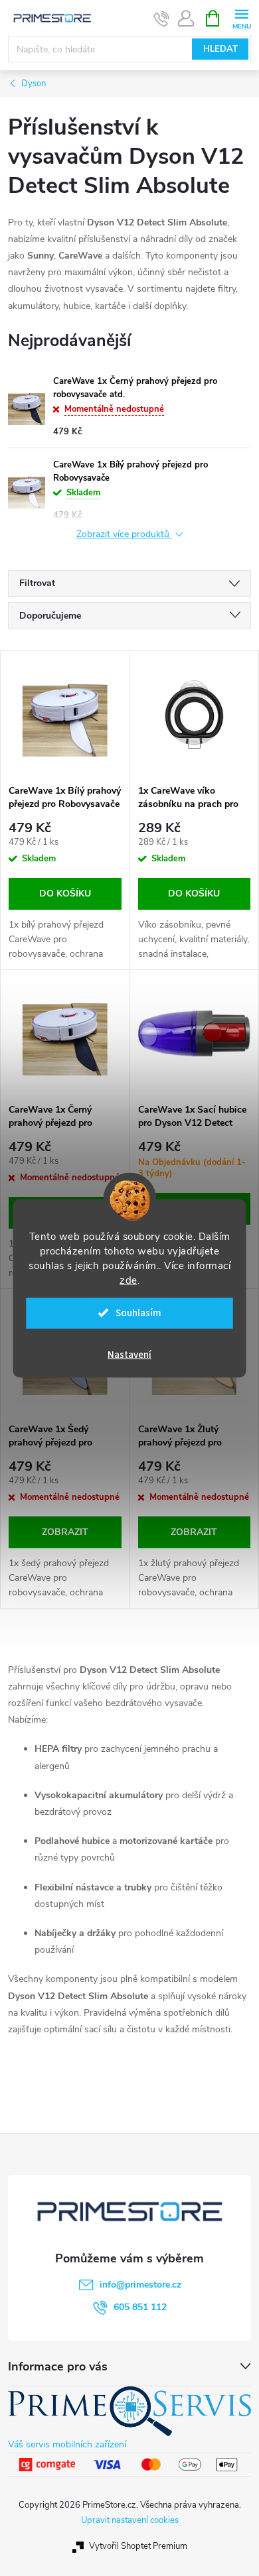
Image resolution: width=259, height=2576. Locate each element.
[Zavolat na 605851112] (162, 19)
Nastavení (129, 1354)
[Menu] (241, 18)
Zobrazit (65, 1532)
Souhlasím (138, 1313)
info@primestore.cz (140, 2285)
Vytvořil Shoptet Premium (138, 2546)
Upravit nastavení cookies (130, 2520)
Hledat (220, 49)
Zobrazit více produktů (124, 535)
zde (129, 1280)
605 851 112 (140, 2307)
